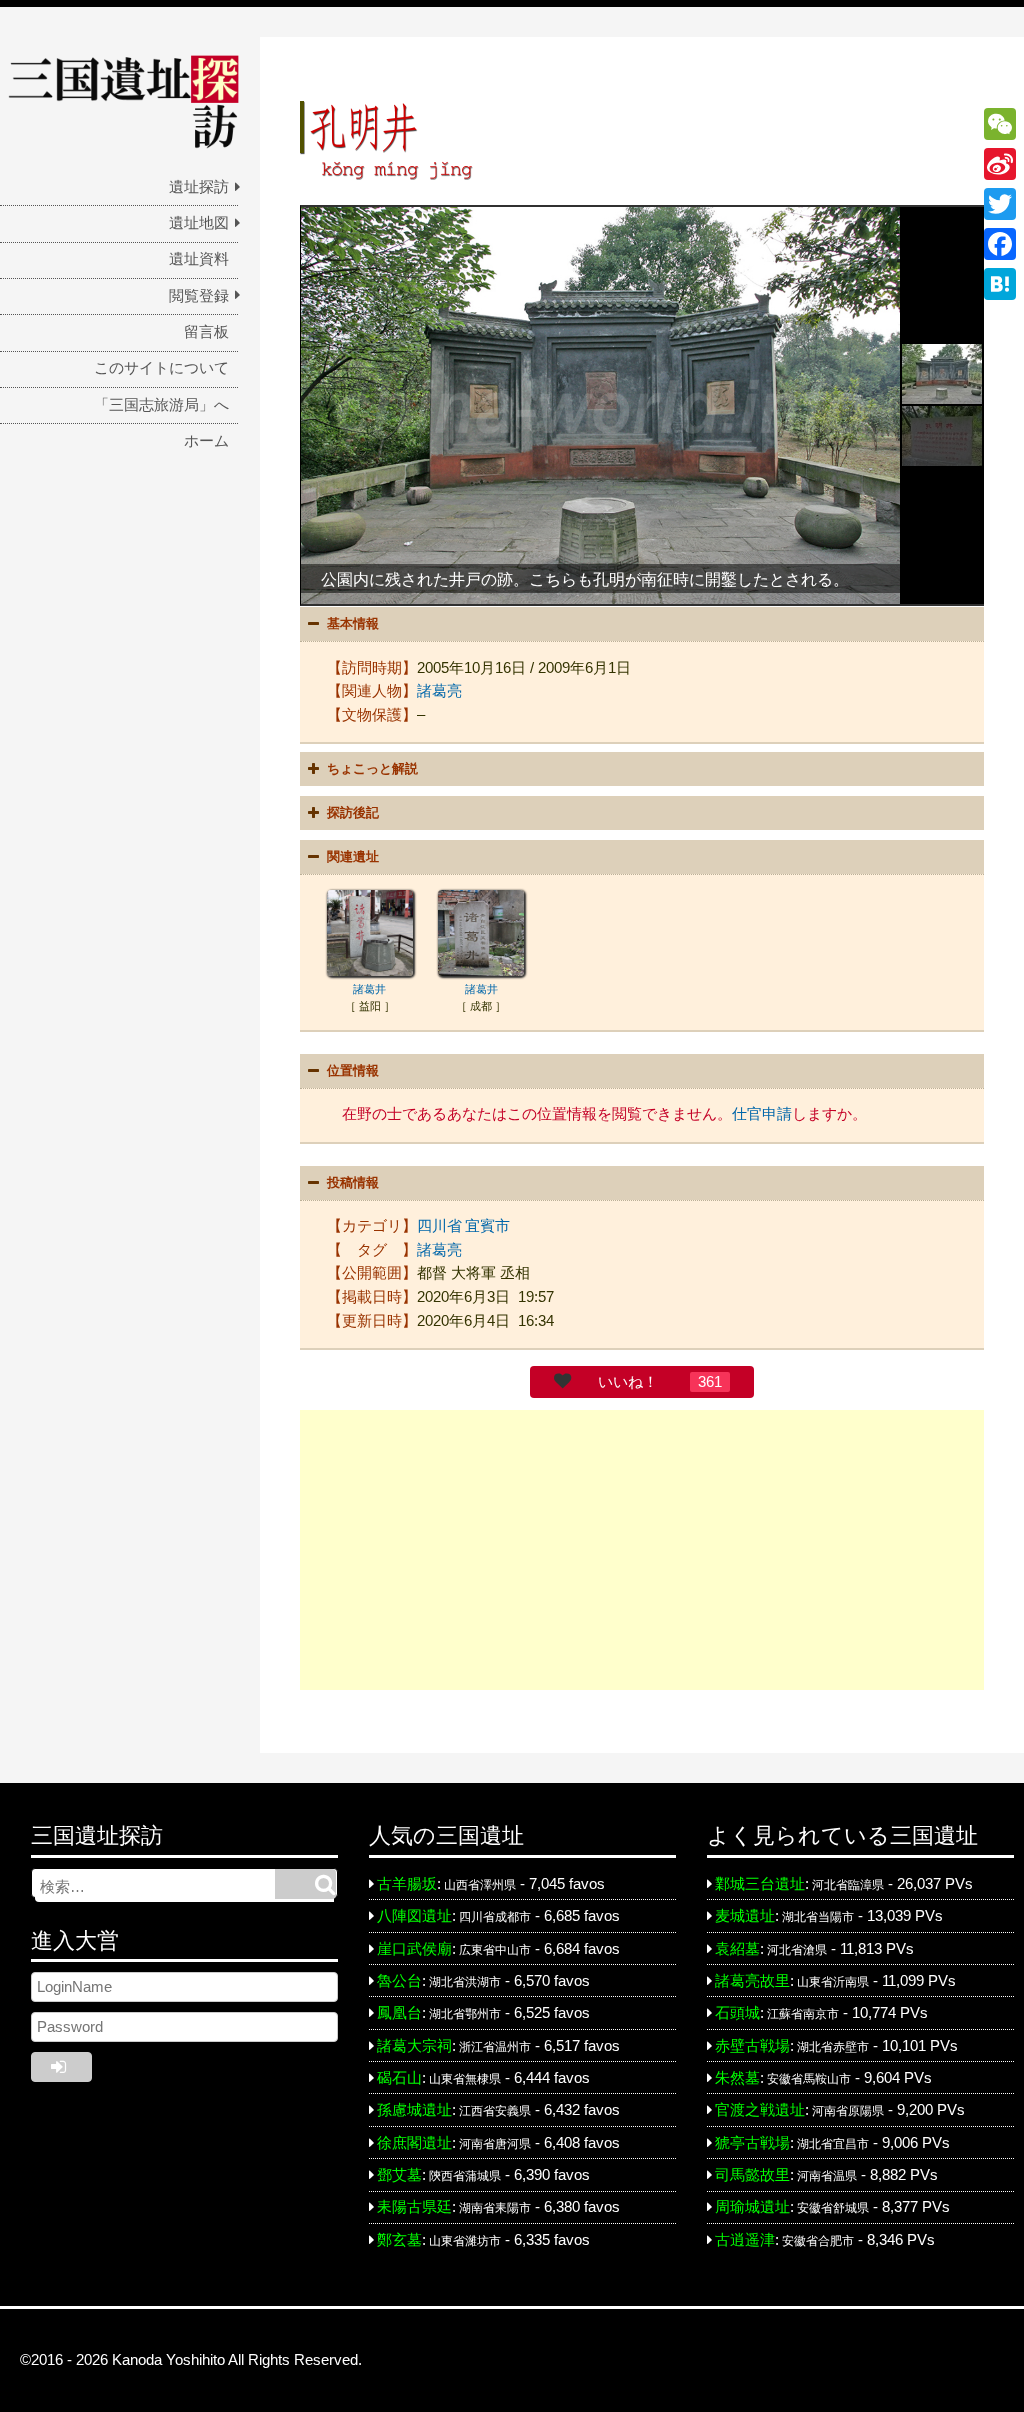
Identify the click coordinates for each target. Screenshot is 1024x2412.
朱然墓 (737, 2078)
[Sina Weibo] (1000, 164)
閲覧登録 (199, 296)
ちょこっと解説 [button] (372, 768)
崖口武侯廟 (414, 1949)
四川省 (439, 1226)
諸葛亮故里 (752, 1981)
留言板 (206, 332)
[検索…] (305, 1884)
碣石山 (399, 2078)
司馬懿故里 (752, 2175)
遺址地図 (199, 223)
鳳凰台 (399, 2013)
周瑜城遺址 (752, 2207)
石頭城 (737, 2013)
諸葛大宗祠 (414, 2046)
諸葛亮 (439, 691)
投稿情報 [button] (353, 1182)
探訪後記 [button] (353, 812)
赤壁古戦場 (752, 2046)
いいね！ (628, 1382)
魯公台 (399, 1981)
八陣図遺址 (414, 1916)
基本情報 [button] (353, 623)
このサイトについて (161, 368)
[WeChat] (1000, 124)
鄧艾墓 (399, 2175)
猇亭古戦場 (752, 2143)
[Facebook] (1000, 244)
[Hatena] (1000, 284)
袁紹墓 (737, 1949)
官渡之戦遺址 (760, 2110)
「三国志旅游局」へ (161, 405)
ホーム (206, 441)
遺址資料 (199, 259)
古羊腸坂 (407, 1884)
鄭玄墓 (399, 2240)
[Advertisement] (642, 1550)
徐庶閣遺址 (414, 2143)
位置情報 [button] (353, 1070)
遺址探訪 (199, 187)
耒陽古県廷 (414, 2207)
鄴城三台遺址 (760, 1884)
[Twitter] (1000, 204)
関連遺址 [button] (353, 856)
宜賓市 (487, 1226)
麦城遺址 (745, 1916)
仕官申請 (762, 1114)
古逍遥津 (745, 2240)
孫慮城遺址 (414, 2110)
